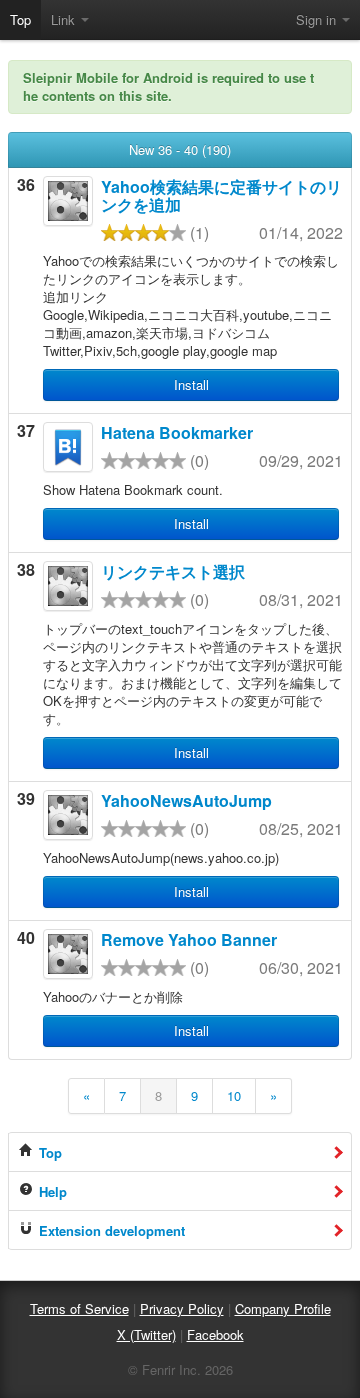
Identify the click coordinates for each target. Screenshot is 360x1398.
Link (65, 19)
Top (20, 19)
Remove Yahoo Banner (189, 939)
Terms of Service (79, 1308)
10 (234, 1095)
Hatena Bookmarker (177, 432)
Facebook (215, 1334)
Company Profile (283, 1308)
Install (191, 384)
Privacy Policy (182, 1308)
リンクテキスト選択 (173, 571)
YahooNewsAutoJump (186, 800)
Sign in (318, 19)
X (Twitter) (146, 1334)
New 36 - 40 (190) (180, 149)
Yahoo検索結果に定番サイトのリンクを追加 (221, 195)
